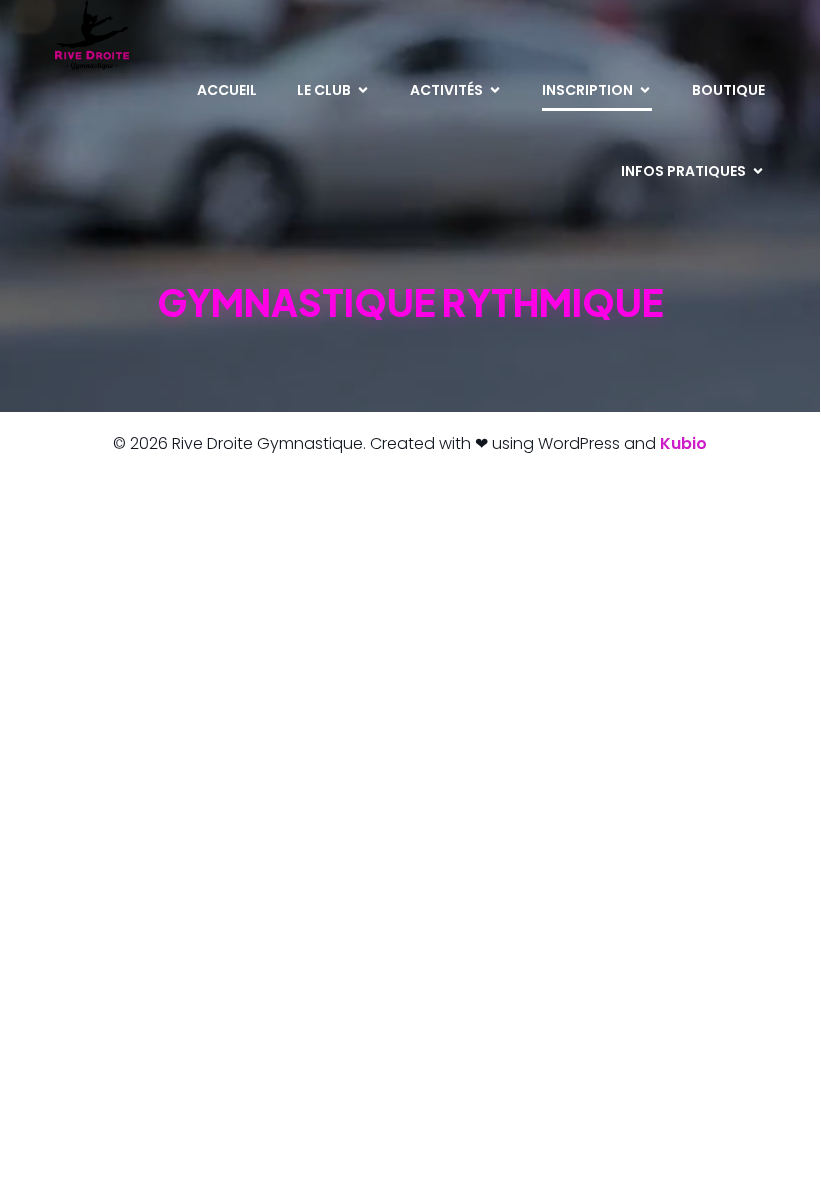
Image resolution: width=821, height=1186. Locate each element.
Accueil (227, 90)
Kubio (683, 443)
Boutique (728, 90)
